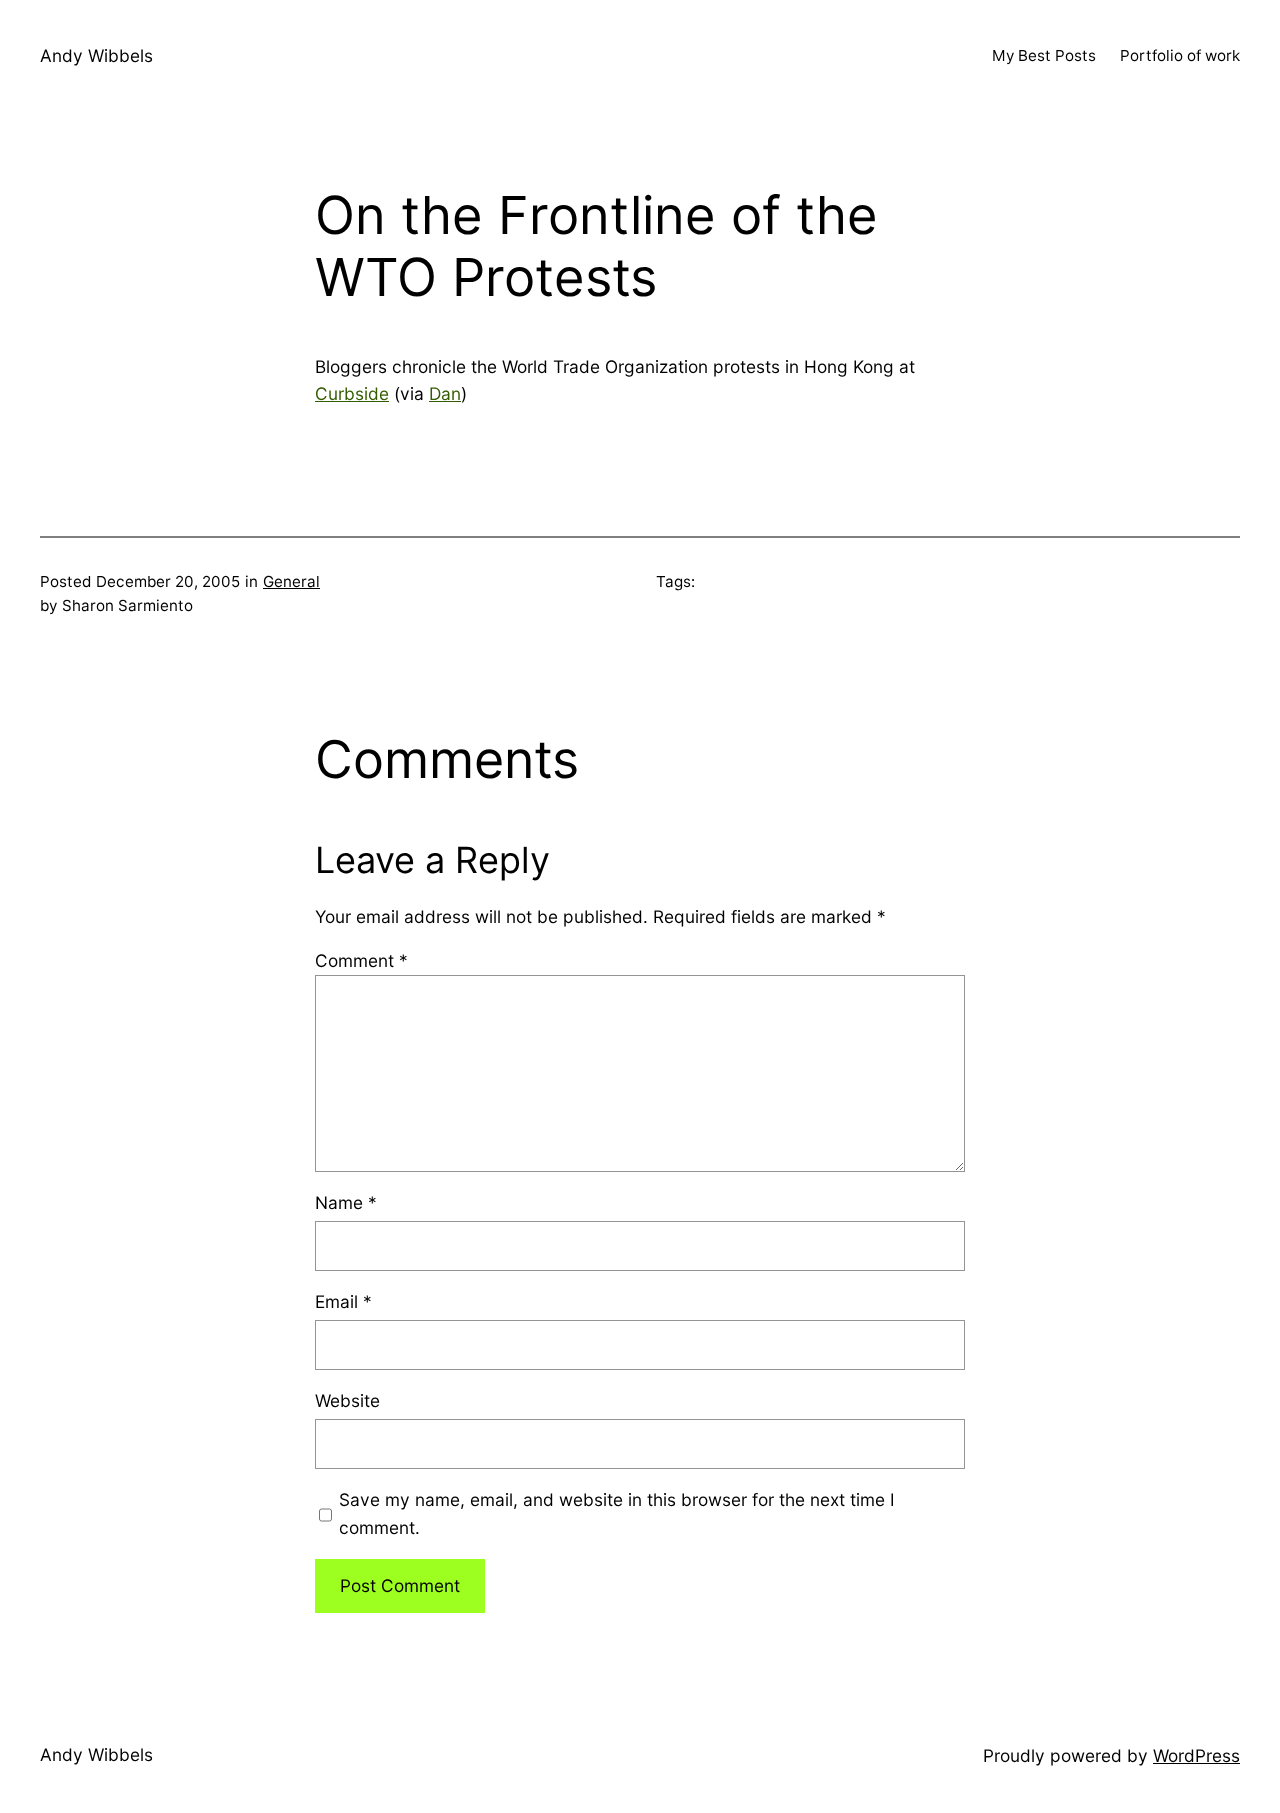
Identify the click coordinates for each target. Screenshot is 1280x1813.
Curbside (352, 393)
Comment (361, 960)
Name (346, 1202)
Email (343, 1301)
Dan (445, 393)
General (291, 581)
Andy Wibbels (96, 55)
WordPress (1196, 1755)
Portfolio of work (1180, 55)
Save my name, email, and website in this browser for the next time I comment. (617, 1513)
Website (347, 1400)
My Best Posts (1044, 55)
